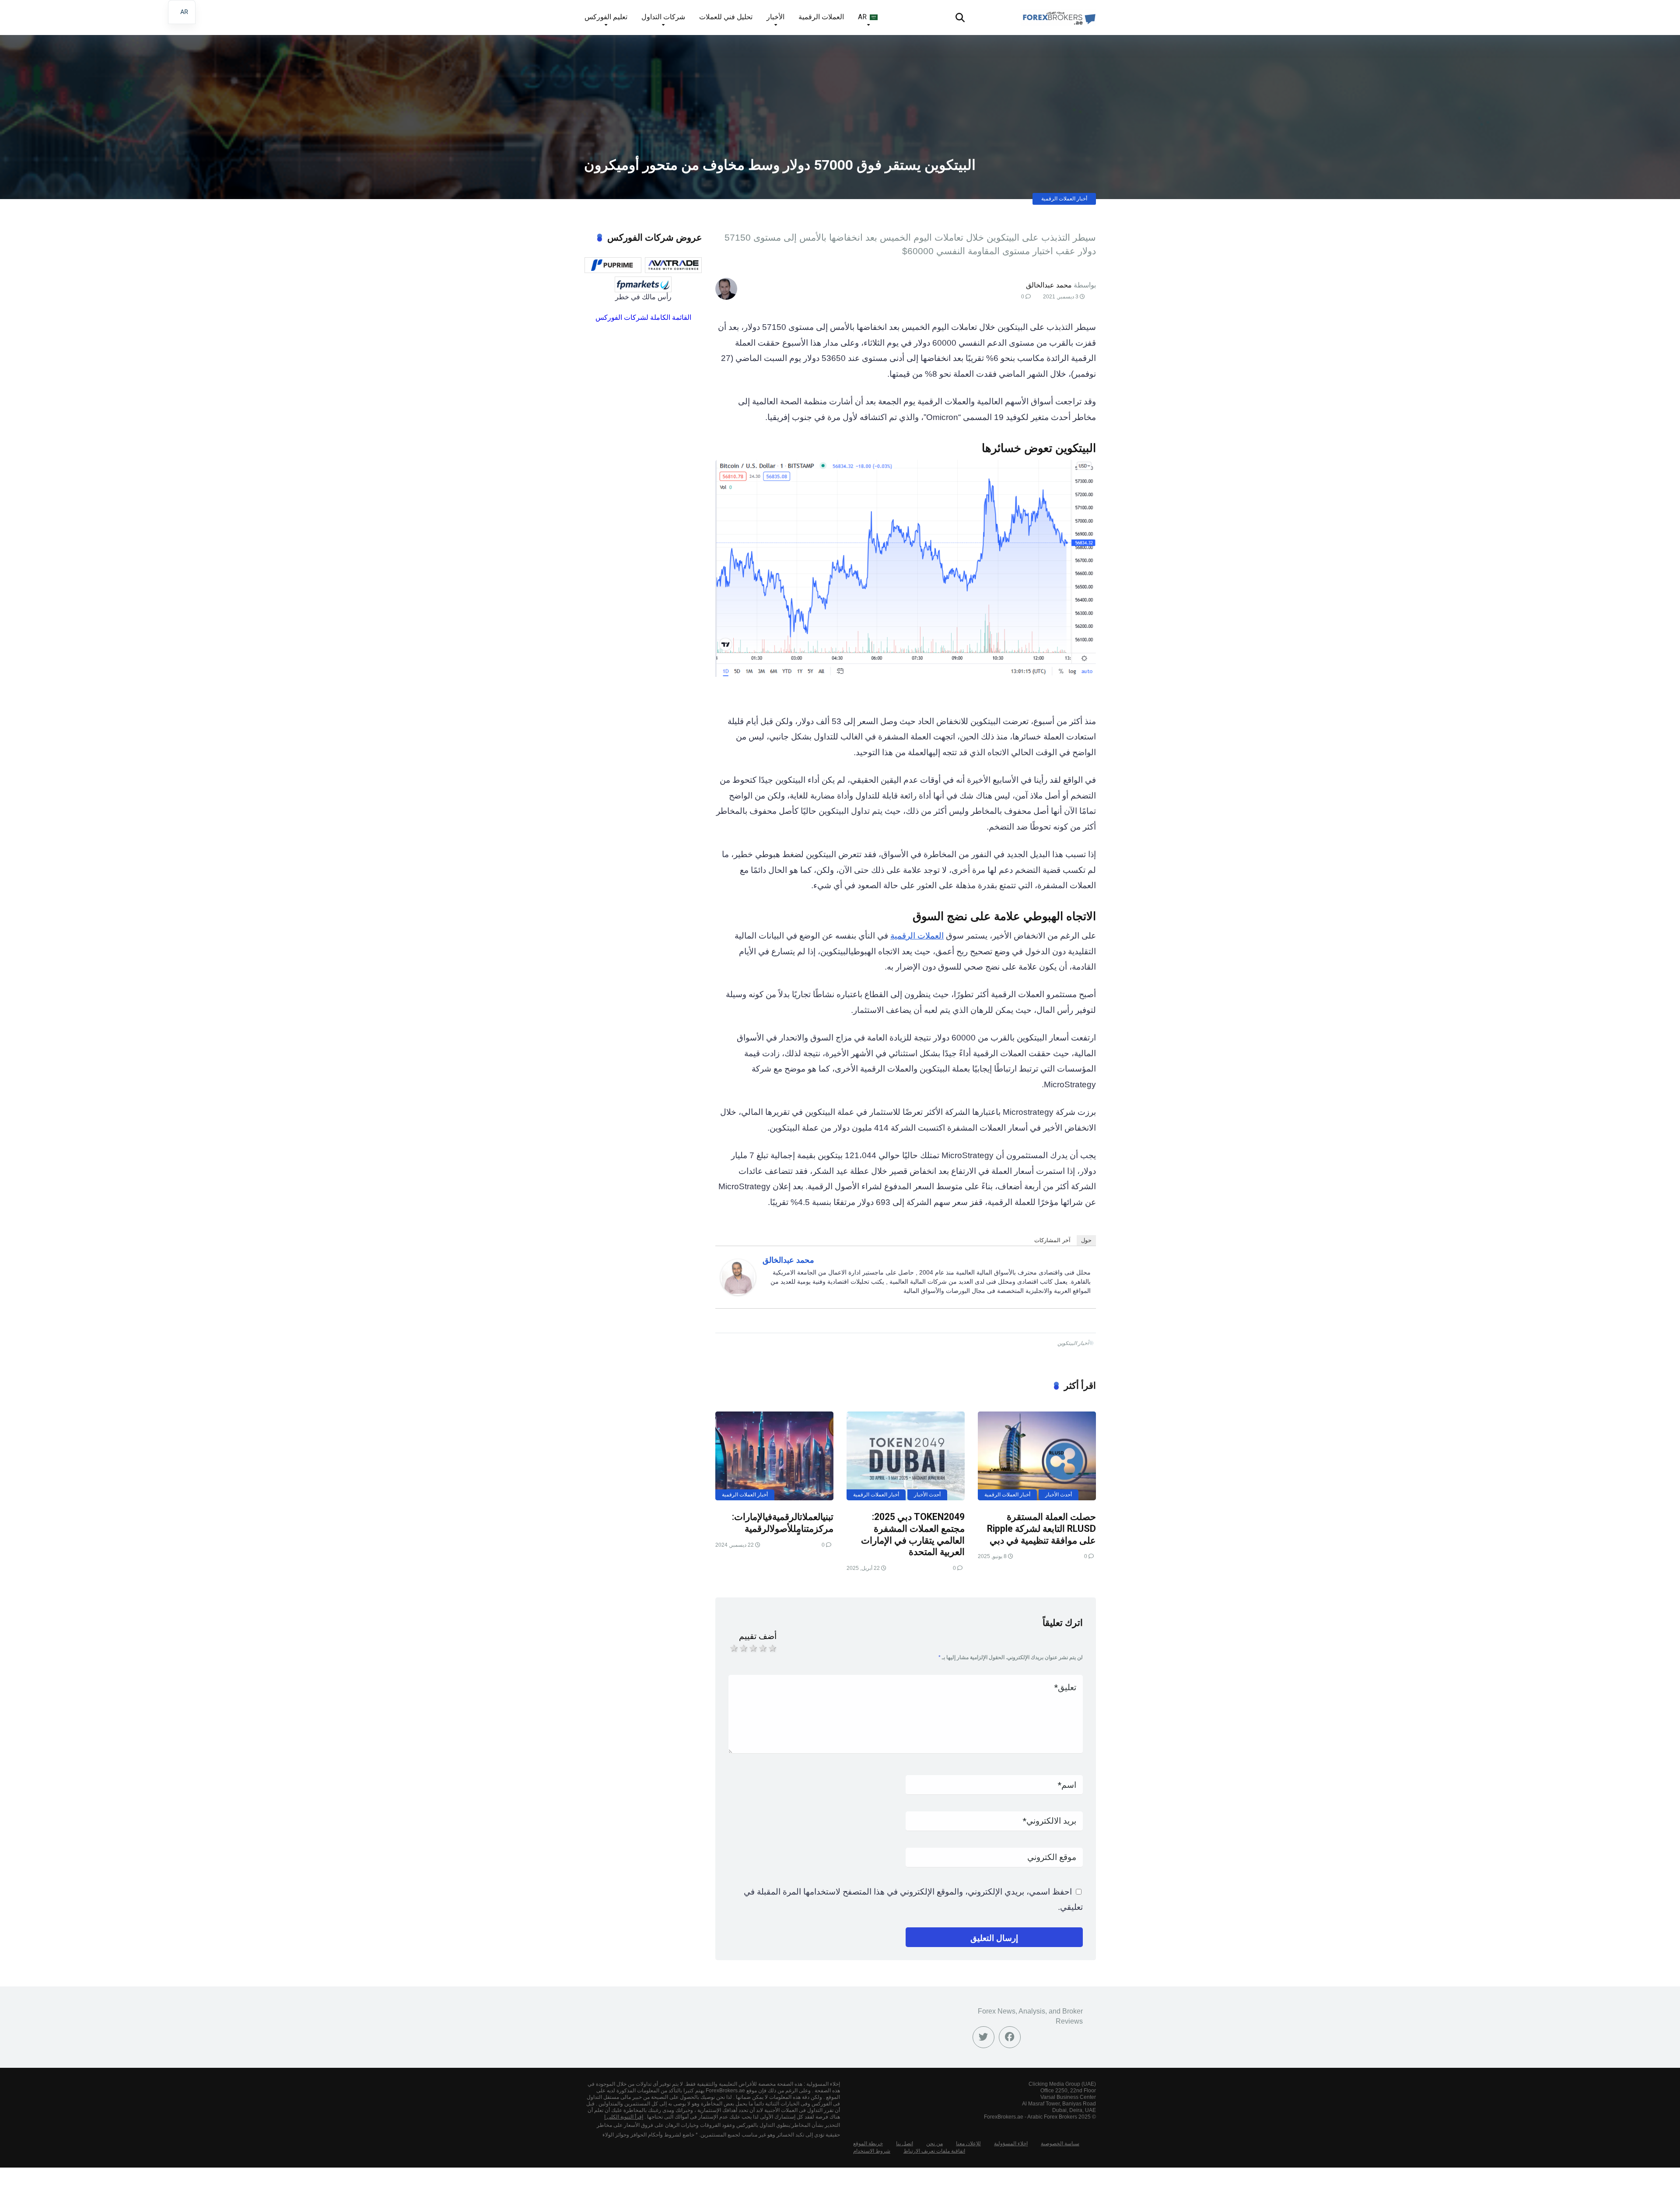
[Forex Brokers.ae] (1058, 14)
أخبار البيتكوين (1073, 1343)
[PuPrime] (613, 265)
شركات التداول (663, 17)
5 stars (772, 1648)
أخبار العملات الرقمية (1064, 199)
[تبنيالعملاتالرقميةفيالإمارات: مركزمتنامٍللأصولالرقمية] (774, 1456)
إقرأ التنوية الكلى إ (624, 2117)
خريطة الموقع (868, 2143)
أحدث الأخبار (1059, 1495)
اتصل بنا (905, 2143)
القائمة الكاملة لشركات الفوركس (643, 317)
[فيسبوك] (1010, 2037)
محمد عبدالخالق (1049, 285)
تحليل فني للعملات (726, 17)
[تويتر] (983, 2037)
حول (1086, 1240)
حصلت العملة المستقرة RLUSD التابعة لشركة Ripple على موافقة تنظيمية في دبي (1041, 1528)
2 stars (743, 1648)
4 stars (762, 1648)
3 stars (752, 1648)
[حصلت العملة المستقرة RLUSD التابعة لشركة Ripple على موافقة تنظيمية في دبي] (1037, 1456)
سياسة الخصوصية (1060, 2143)
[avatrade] (673, 265)
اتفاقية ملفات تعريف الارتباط (934, 2151)
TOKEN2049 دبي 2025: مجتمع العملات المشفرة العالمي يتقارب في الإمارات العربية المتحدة (913, 1534)
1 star (733, 1648)
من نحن (934, 2143)
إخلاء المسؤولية (1011, 2143)
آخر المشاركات (1052, 1240)
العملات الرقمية (821, 17)
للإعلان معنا (968, 2143)
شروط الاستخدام (872, 2151)
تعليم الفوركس (606, 17)
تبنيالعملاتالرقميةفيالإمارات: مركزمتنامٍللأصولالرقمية (783, 1523)
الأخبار (775, 17)
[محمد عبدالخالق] (738, 1292)
